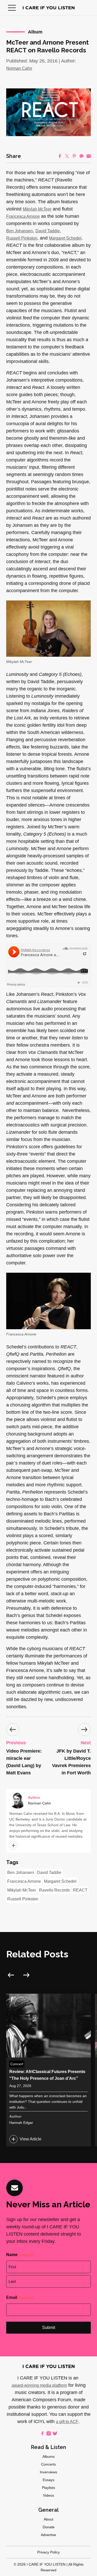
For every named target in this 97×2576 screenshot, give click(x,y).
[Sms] (81, 156)
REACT (80, 1890)
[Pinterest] (74, 156)
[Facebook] (60, 156)
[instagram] (49, 2433)
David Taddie (48, 231)
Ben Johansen (20, 231)
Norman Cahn (19, 68)
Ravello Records (54, 1890)
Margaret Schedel (65, 238)
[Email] (89, 156)
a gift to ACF (67, 2422)
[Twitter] (67, 156)
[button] (12, 8)
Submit (49, 2327)
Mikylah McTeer (37, 209)
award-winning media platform (39, 2385)
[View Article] (48, 2070)
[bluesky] (55, 2433)
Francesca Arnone (23, 216)
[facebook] (42, 2433)
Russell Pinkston (22, 238)
